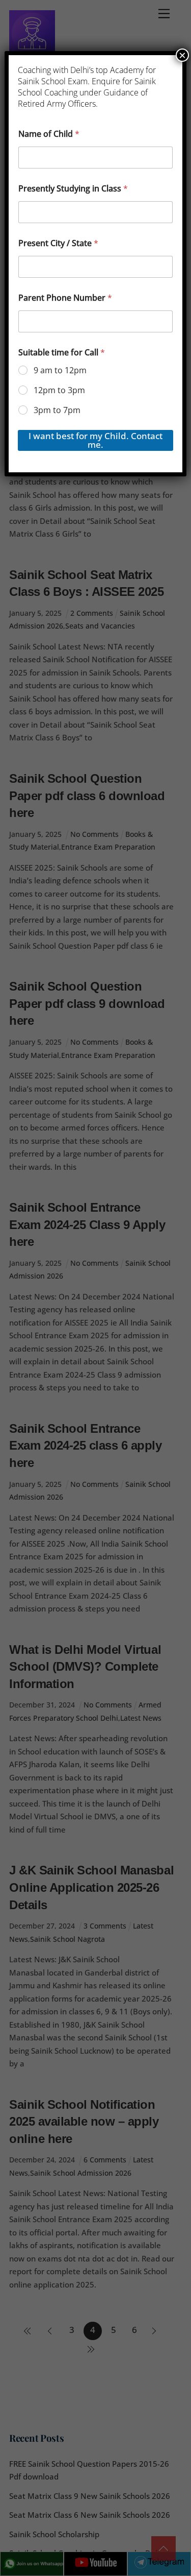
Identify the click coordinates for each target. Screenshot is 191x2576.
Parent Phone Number (65, 298)
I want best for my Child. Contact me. (95, 440)
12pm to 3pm (59, 390)
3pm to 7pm (57, 410)
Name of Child (49, 134)
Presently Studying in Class (73, 189)
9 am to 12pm (60, 370)
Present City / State (58, 243)
